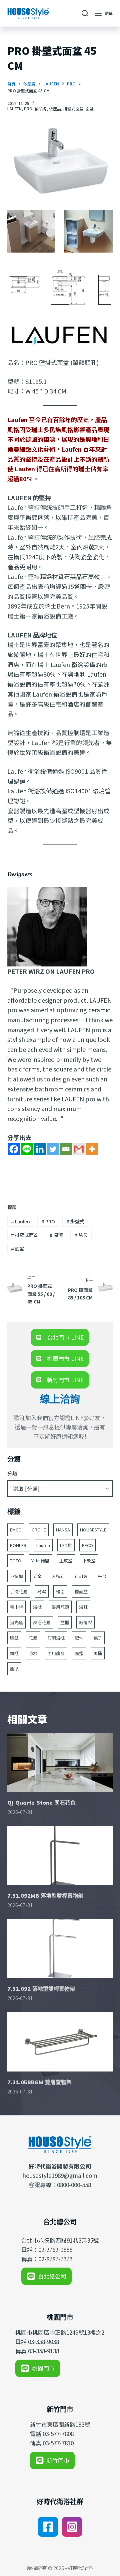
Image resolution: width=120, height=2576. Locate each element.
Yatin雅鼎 (40, 1561)
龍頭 (14, 1669)
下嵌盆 (89, 1561)
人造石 (58, 1576)
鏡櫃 (14, 1653)
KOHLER (18, 1545)
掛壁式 (75, 1221)
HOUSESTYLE (93, 1530)
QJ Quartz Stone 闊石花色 (41, 1803)
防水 (33, 1653)
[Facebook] (14, 1149)
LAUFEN (14, 109)
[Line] (27, 1149)
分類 (12, 1473)
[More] (92, 1149)
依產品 (55, 109)
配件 (79, 1638)
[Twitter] (53, 1149)
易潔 (56, 1235)
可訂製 (81, 1576)
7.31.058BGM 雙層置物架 (39, 2082)
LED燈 (66, 1545)
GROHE (39, 1530)
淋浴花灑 (42, 1622)
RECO (87, 1545)
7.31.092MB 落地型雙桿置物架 (45, 1896)
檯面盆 (81, 1591)
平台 (102, 1576)
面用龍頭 (56, 1653)
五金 (37, 1576)
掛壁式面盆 (73, 109)
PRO (28, 109)
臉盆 (81, 1235)
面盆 (90, 109)
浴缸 (83, 1607)
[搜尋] (85, 13)
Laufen (20, 1221)
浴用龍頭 (60, 1607)
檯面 (60, 1591)
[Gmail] (79, 1149)
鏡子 (98, 1638)
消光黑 (16, 1622)
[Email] (66, 1149)
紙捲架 (85, 1622)
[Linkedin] (40, 1149)
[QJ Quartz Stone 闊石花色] (60, 1762)
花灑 (33, 1638)
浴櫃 (37, 1607)
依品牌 (41, 109)
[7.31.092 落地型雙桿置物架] (60, 1949)
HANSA (63, 1530)
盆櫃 (65, 1622)
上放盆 (66, 1561)
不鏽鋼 (16, 1576)
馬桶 (98, 1653)
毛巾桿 (16, 1607)
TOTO (16, 1561)
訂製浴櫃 (56, 1638)
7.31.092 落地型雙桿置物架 (41, 1989)
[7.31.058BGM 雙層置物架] (60, 2042)
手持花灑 (19, 1591)
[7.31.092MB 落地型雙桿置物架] (60, 1855)
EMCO (16, 1530)
